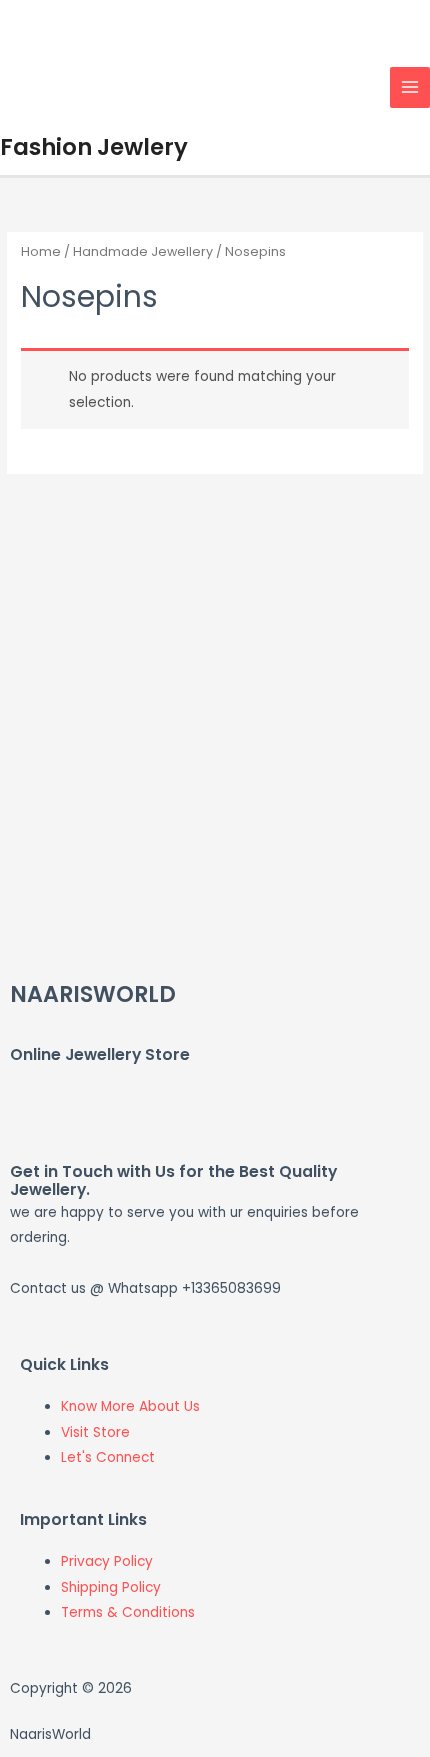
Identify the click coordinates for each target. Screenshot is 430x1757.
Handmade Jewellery (143, 251)
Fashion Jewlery (94, 147)
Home (41, 251)
